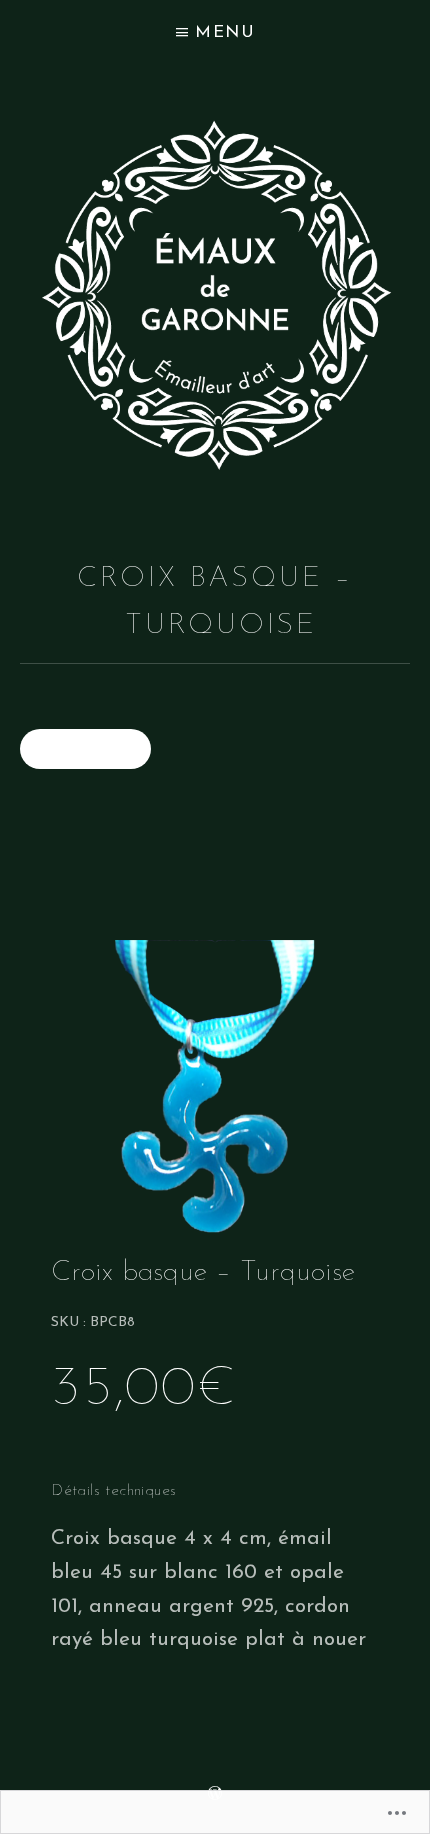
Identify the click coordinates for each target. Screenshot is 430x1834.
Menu (225, 32)
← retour (85, 749)
